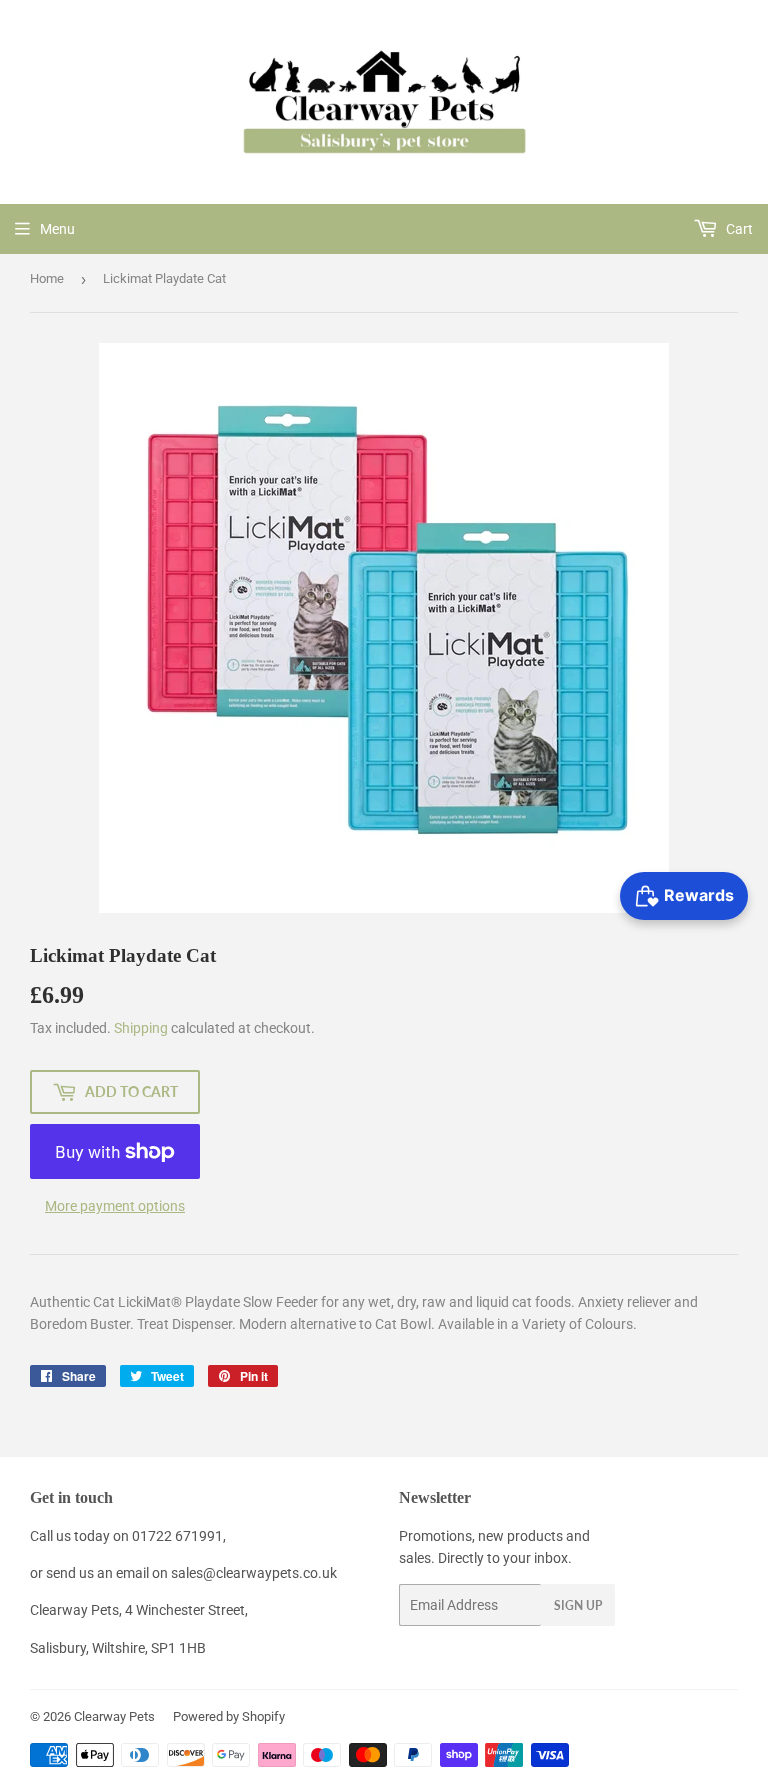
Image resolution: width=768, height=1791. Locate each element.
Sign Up (578, 1605)
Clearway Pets (114, 1716)
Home (47, 278)
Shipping (141, 1028)
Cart (738, 229)
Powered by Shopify (229, 1716)
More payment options (115, 1206)
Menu (57, 229)
